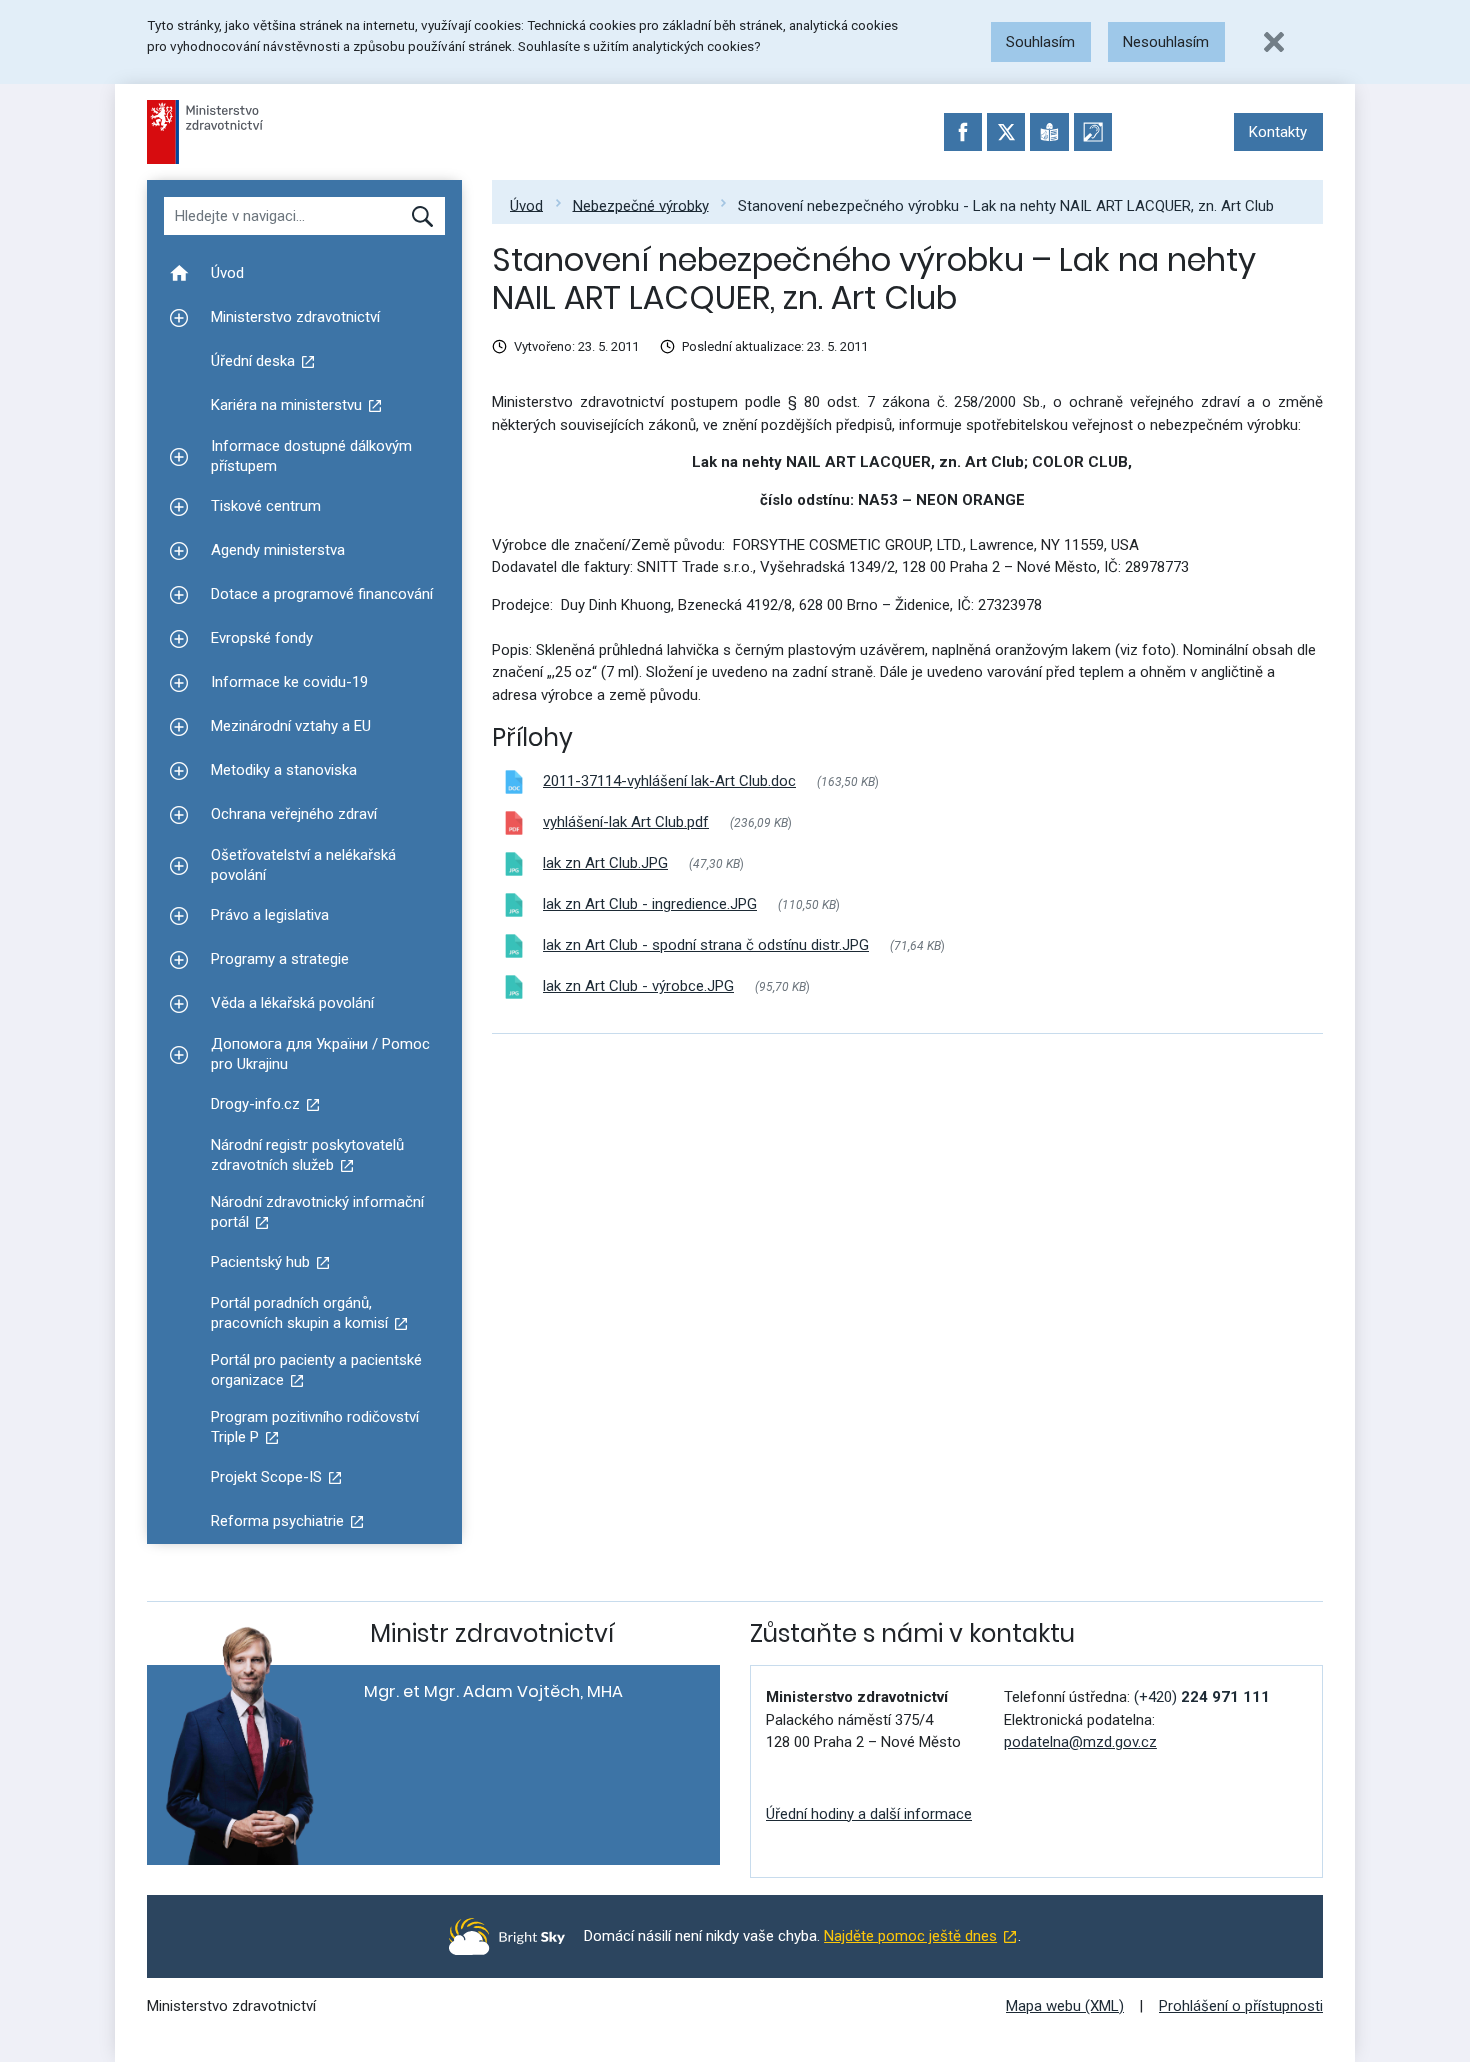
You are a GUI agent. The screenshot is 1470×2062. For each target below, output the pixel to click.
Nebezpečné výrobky (641, 205)
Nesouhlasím (1166, 42)
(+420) (1202, 1697)
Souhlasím (1040, 42)
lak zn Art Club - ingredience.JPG (650, 904)
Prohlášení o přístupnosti (1241, 2006)
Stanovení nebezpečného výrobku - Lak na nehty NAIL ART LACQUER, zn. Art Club (1006, 205)
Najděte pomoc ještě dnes (910, 1936)
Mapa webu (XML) (1065, 2006)
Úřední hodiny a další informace (869, 1814)
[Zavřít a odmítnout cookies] (1274, 42)
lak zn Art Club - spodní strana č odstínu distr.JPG (706, 945)
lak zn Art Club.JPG (605, 863)
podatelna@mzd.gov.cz (1080, 1742)
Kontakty (1278, 132)
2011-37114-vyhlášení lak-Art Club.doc (669, 781)
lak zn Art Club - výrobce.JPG (638, 986)
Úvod (526, 205)
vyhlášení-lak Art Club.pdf (626, 822)
